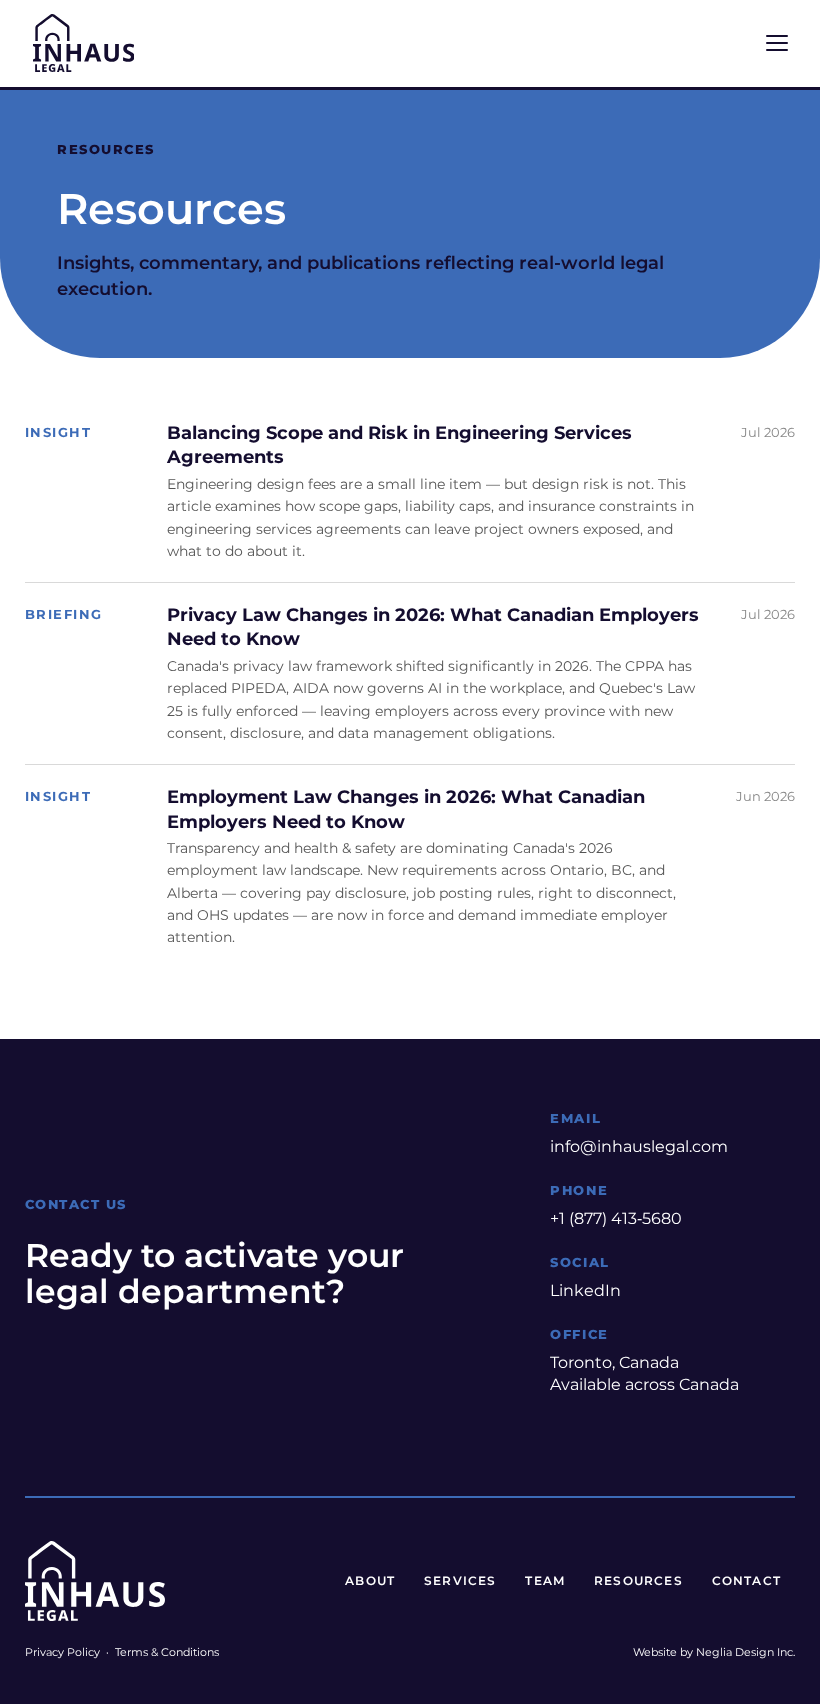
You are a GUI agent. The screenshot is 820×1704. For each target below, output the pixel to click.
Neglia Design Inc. (745, 1652)
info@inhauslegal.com (639, 1146)
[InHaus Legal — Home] (84, 43)
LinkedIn (585, 1290)
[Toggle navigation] (777, 43)
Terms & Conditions (167, 1652)
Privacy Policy (62, 1652)
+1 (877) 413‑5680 (616, 1218)
